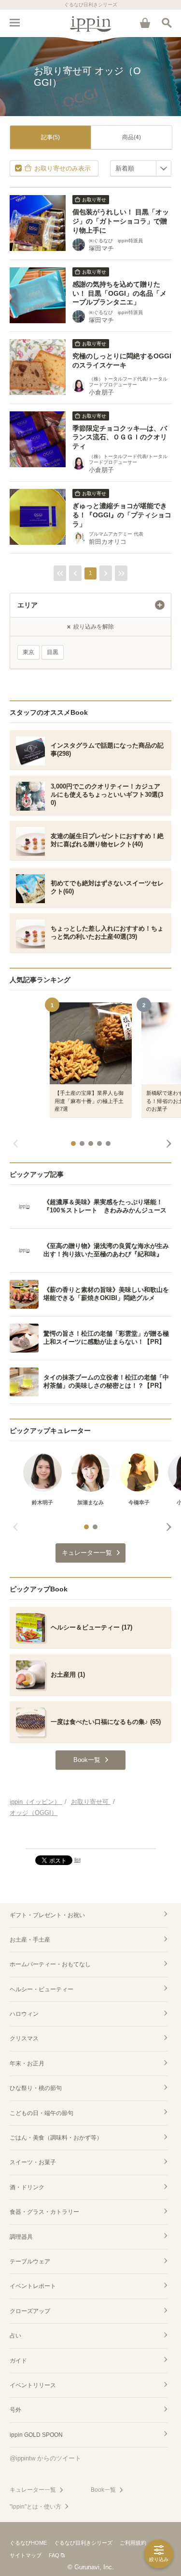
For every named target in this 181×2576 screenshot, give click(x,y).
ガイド (18, 2361)
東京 (28, 652)
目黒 (53, 652)
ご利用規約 (133, 2543)
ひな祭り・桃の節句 (36, 2088)
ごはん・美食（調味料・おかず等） (56, 2138)
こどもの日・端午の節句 (42, 2113)
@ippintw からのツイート (45, 2458)
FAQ (54, 2555)
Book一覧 (103, 2490)
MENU (14, 23)
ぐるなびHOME (28, 2543)
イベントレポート (33, 2286)
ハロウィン (24, 2014)
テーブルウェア (30, 2261)
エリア (28, 605)
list (77, 1860)
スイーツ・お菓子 (33, 2162)
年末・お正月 (27, 2063)
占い (15, 2336)
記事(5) (50, 137)
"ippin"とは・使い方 (35, 2507)
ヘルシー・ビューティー (42, 1989)
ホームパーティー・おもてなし (50, 1964)
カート (145, 23)
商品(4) (132, 137)
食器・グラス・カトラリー (44, 2212)
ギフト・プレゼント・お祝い (47, 1915)
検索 (167, 23)
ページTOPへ (90, 1837)
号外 (15, 2410)
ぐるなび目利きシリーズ (83, 2543)
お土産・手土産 (30, 1940)
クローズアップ (30, 2311)
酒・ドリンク (27, 2187)
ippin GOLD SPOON (36, 2435)
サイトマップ (26, 2555)
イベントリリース (33, 2385)
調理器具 (21, 2237)
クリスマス (24, 2038)
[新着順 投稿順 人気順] (141, 168)
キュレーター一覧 (33, 2490)
